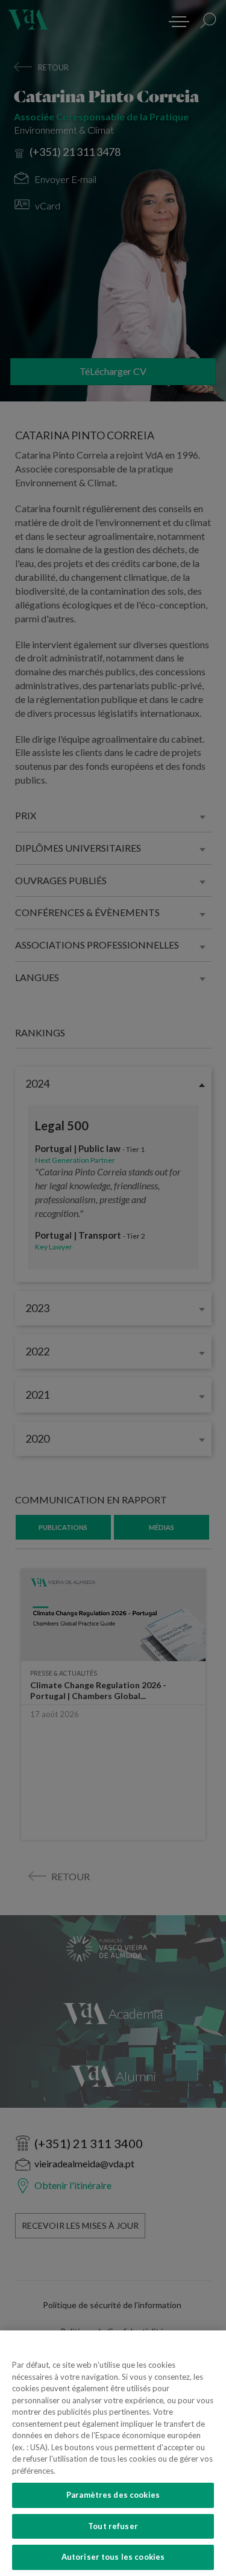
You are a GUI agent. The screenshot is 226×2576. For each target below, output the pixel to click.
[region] (113, 2453)
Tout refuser (113, 2526)
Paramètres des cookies (113, 2495)
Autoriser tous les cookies (113, 2557)
